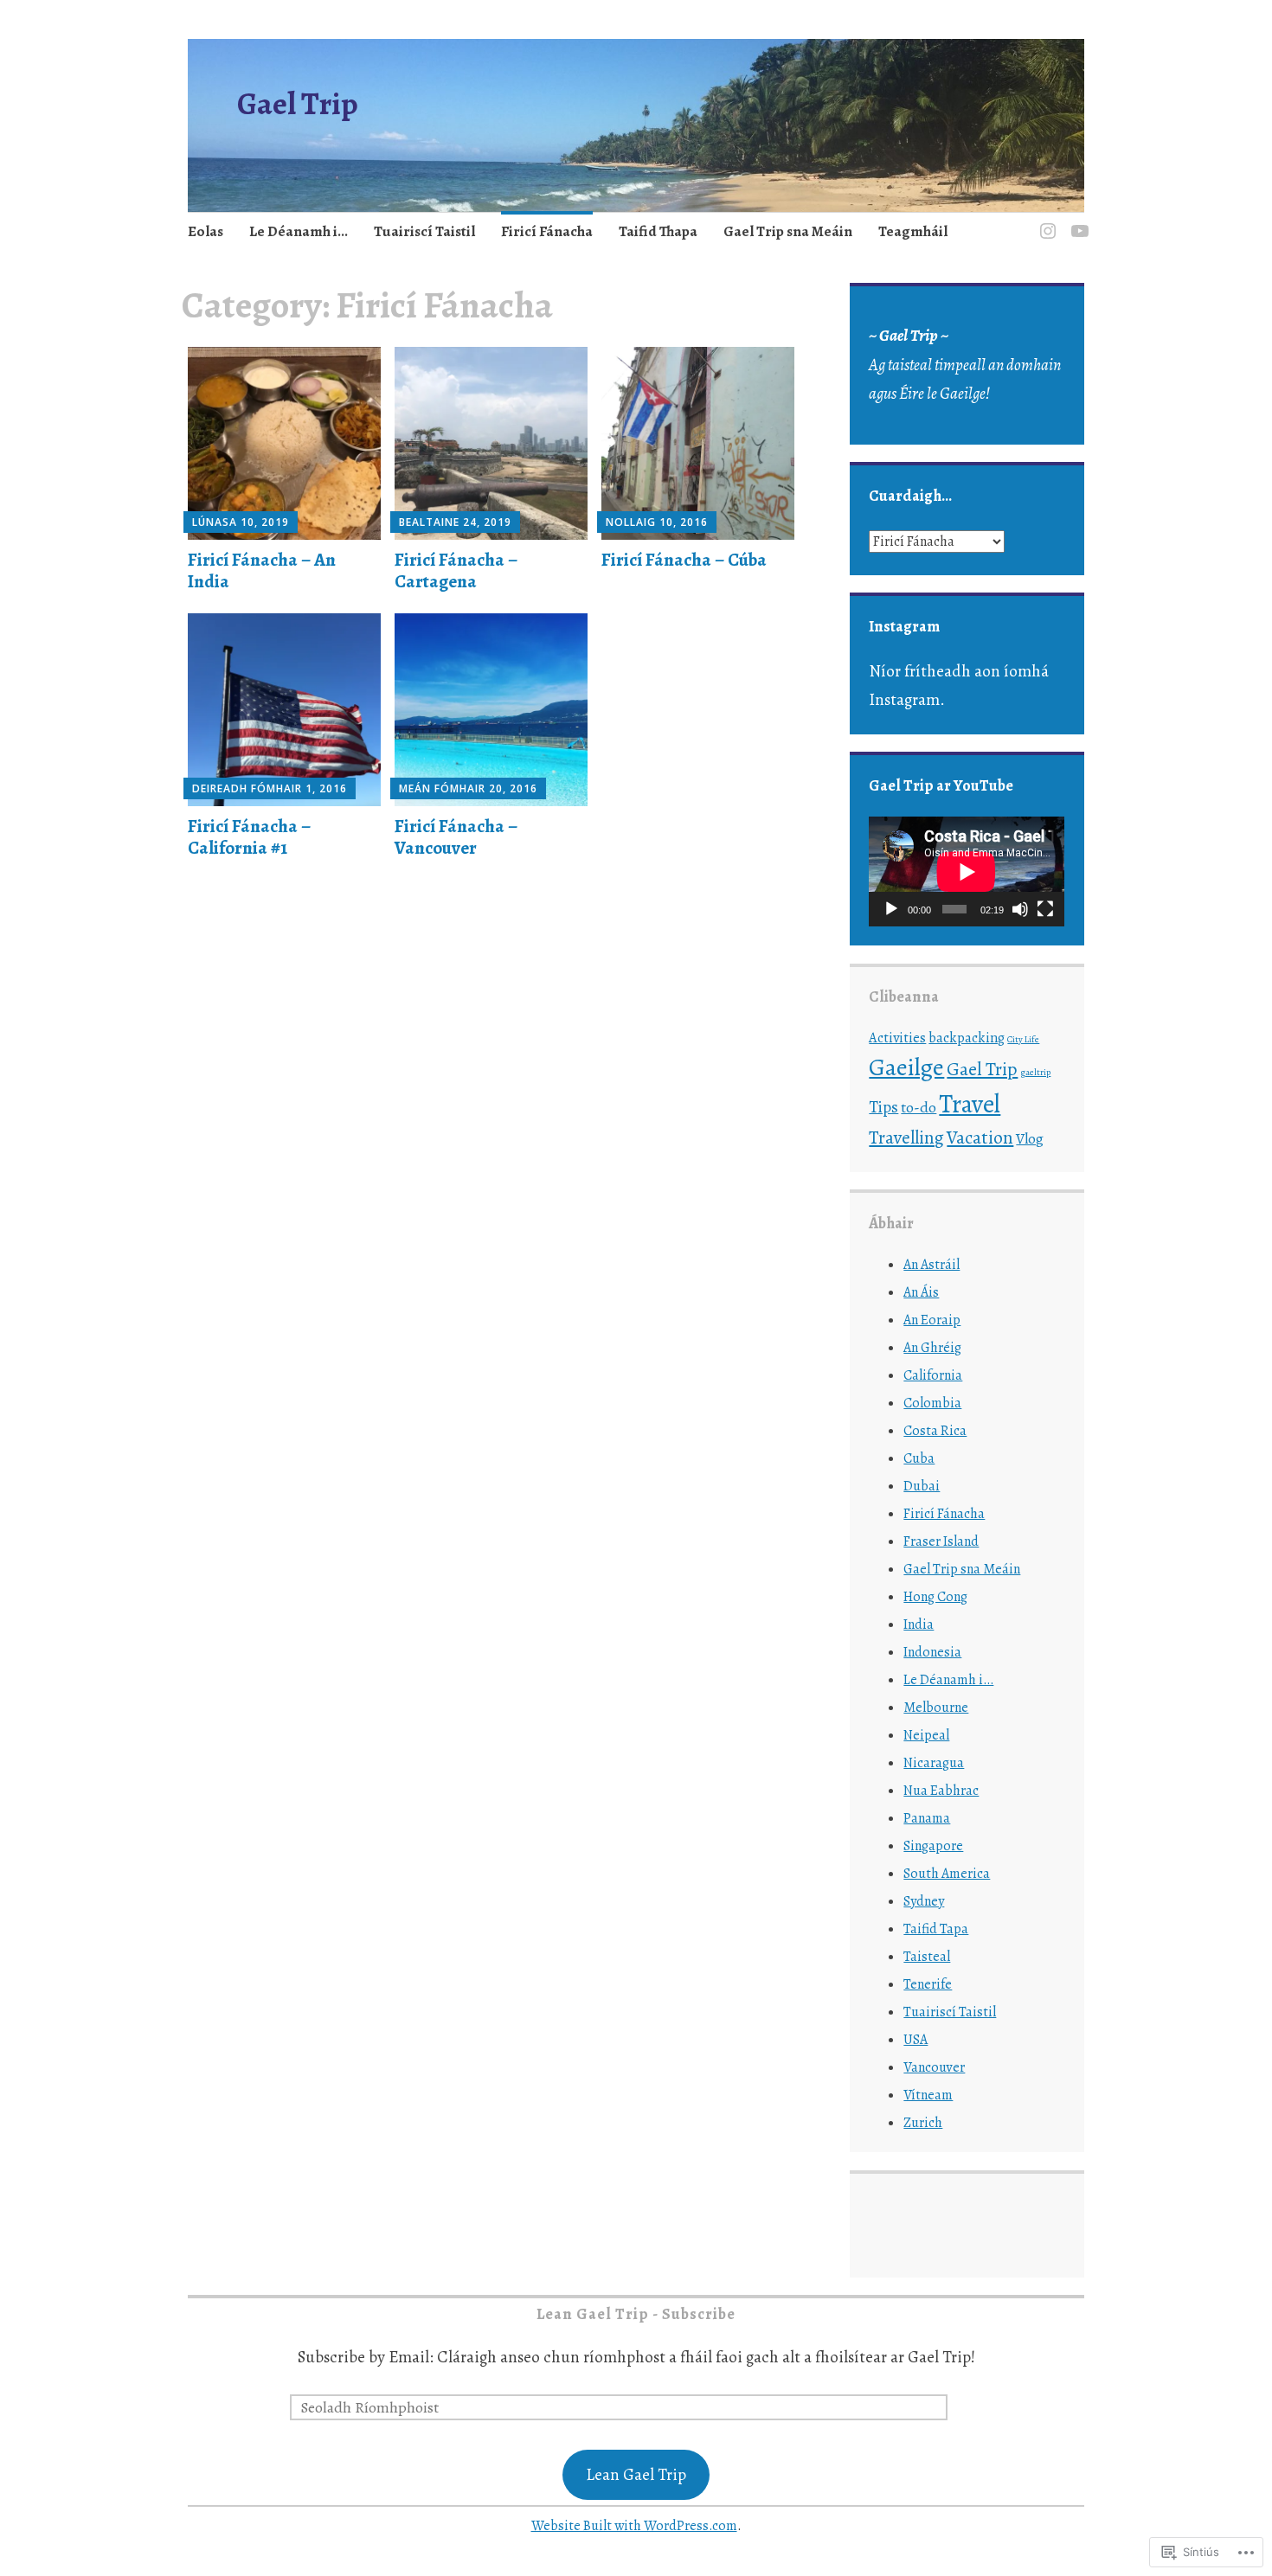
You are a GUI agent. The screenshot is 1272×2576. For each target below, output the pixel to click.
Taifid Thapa (658, 231)
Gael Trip (298, 103)
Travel (970, 1104)
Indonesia (932, 1652)
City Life (1023, 1039)
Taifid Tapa (936, 1929)
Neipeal (926, 1735)
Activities (897, 1038)
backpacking (967, 1038)
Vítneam (928, 2095)
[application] (967, 871)
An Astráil (932, 1265)
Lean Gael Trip (636, 2475)
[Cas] (891, 909)
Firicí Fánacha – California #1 (249, 837)
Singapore (933, 1846)
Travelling (906, 1137)
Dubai (922, 1486)
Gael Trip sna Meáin (788, 231)
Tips (883, 1107)
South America (947, 1874)
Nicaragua (934, 1763)
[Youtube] (1077, 221)
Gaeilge (906, 1067)
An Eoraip (932, 1320)
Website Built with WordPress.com (634, 2526)
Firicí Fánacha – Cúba (684, 560)
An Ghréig (932, 1348)
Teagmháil (913, 231)
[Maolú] (1020, 909)
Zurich (923, 2123)
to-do (919, 1107)
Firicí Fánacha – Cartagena (456, 570)
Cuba (919, 1458)
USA (915, 2040)
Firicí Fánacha (547, 231)
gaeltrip (1035, 1072)
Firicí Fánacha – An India (262, 570)
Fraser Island (941, 1541)
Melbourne (936, 1708)
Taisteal (927, 1957)
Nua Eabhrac (941, 1791)
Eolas (206, 231)
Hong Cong (935, 1597)
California (933, 1375)
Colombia (932, 1403)
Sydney (924, 1901)
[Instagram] (1045, 221)
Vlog (1030, 1139)
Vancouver (934, 2067)
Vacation (980, 1137)
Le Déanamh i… (299, 231)
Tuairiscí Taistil (424, 231)
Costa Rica (935, 1431)
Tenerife (928, 1984)
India (919, 1624)
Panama (927, 1818)
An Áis (921, 1292)
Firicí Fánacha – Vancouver (456, 837)
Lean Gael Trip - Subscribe (636, 2314)
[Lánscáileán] (1045, 909)
